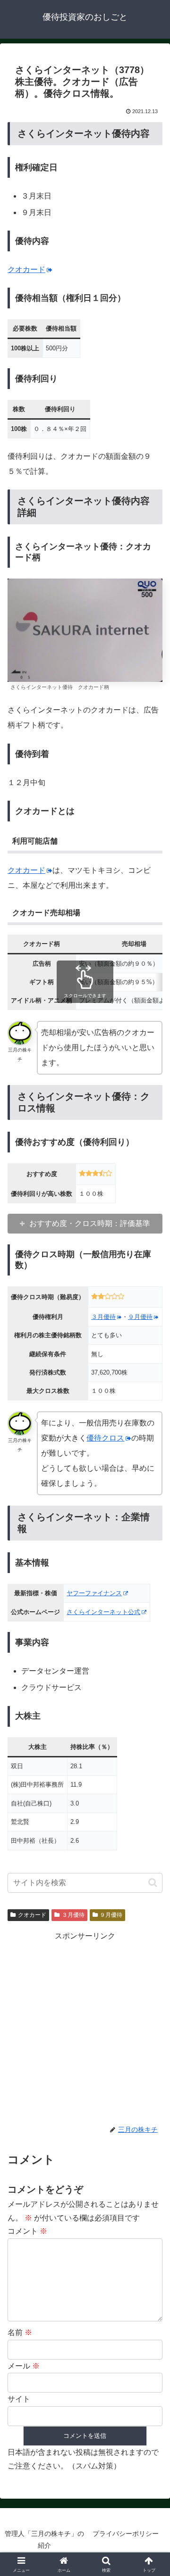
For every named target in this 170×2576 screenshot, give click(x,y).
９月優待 (140, 1317)
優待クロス (105, 1438)
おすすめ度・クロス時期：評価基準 (90, 1223)
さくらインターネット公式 (103, 1612)
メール (24, 2366)
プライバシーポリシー (126, 2534)
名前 (20, 2332)
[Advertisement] (85, 2028)
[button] (153, 1883)
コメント (27, 2231)
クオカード (26, 269)
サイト (19, 2399)
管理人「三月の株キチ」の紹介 (44, 2539)
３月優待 (103, 1317)
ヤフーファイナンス (94, 1593)
